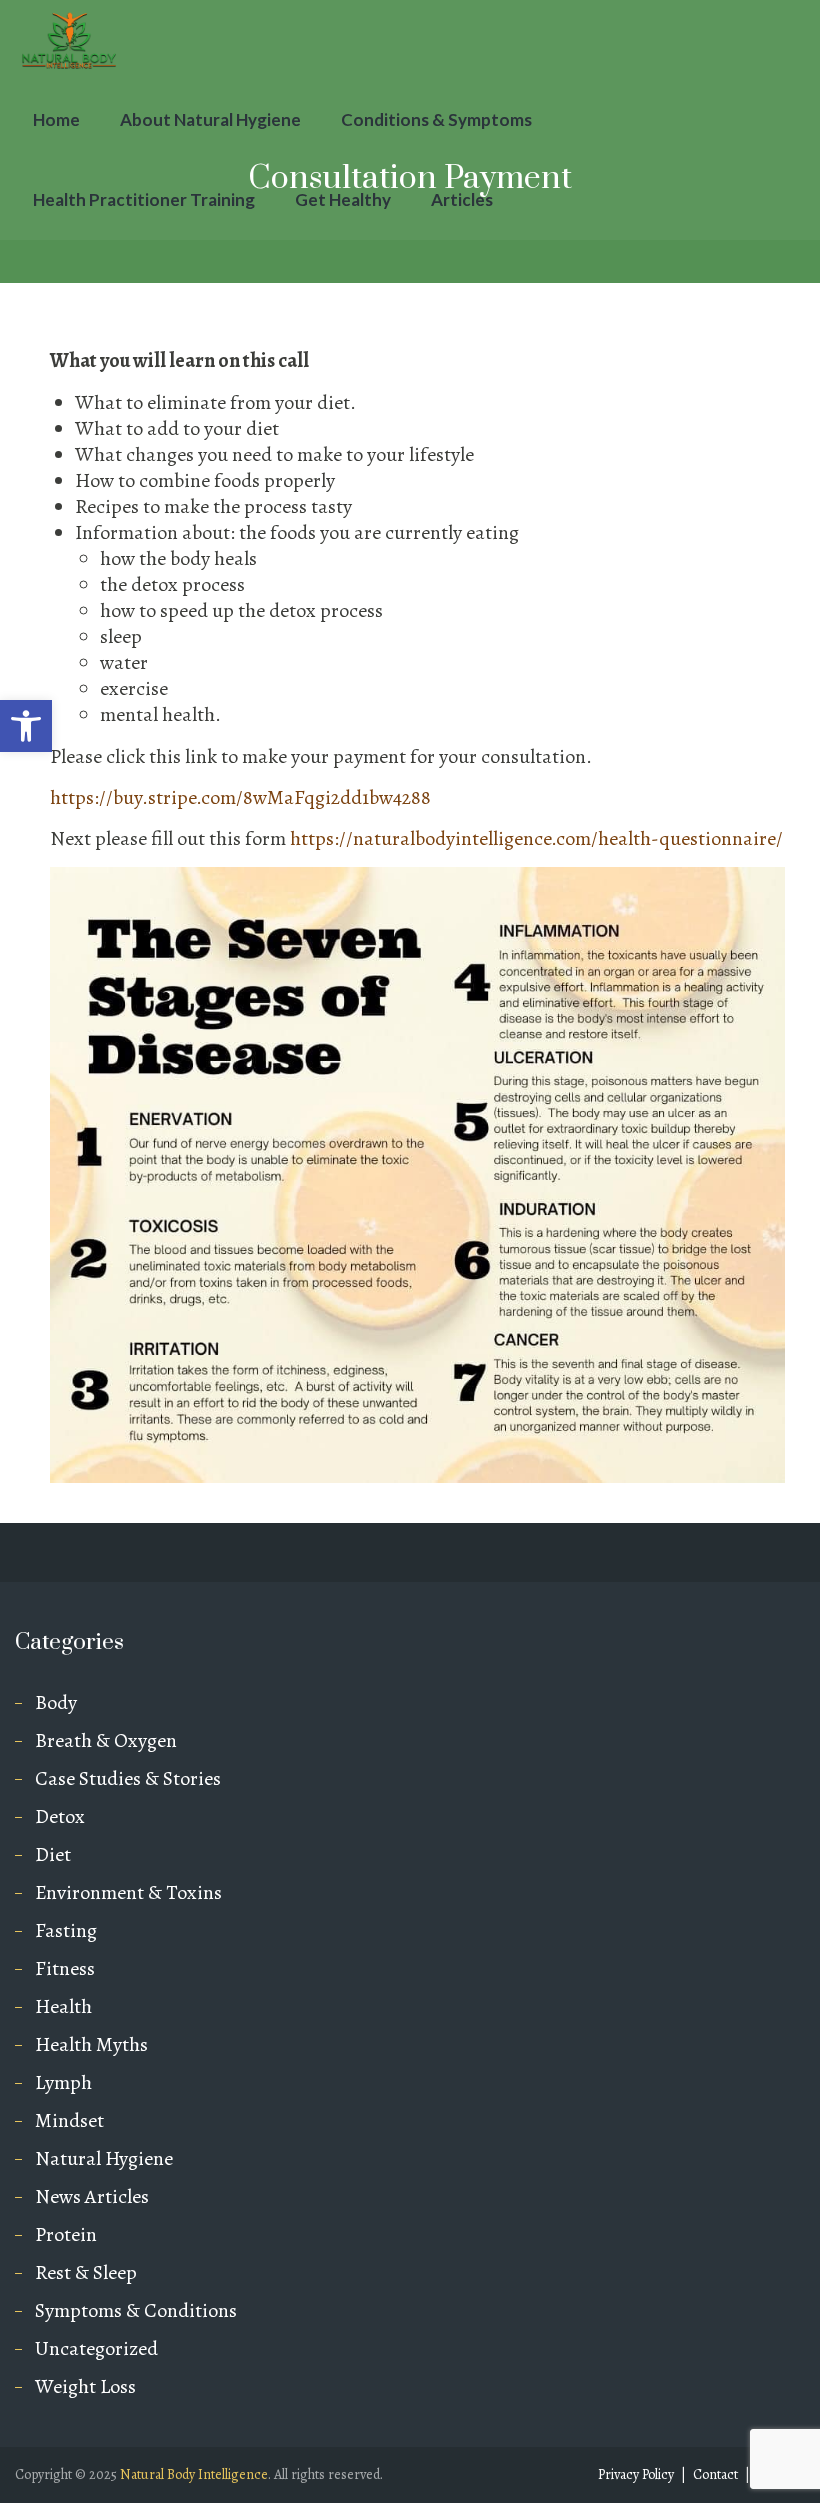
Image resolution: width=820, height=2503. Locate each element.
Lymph (63, 2083)
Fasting (66, 1931)
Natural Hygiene (104, 2159)
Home (56, 119)
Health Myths (91, 2045)
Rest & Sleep (86, 2273)
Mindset (69, 2121)
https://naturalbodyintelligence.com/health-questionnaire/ (536, 838)
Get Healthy (343, 199)
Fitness (65, 1969)
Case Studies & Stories (128, 1779)
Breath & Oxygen (106, 1741)
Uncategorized (96, 2349)
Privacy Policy (636, 2474)
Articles (462, 199)
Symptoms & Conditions (136, 2311)
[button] (26, 726)
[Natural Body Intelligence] (69, 40)
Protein (66, 2235)
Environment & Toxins (128, 1893)
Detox (60, 1817)
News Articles (92, 2197)
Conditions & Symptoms (436, 119)
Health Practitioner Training (144, 199)
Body (56, 1703)
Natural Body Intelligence (194, 2474)
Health (63, 2007)
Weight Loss (85, 2387)
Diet (53, 1855)
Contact (715, 2474)
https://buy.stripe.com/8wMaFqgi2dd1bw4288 (240, 797)
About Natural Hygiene (210, 119)
